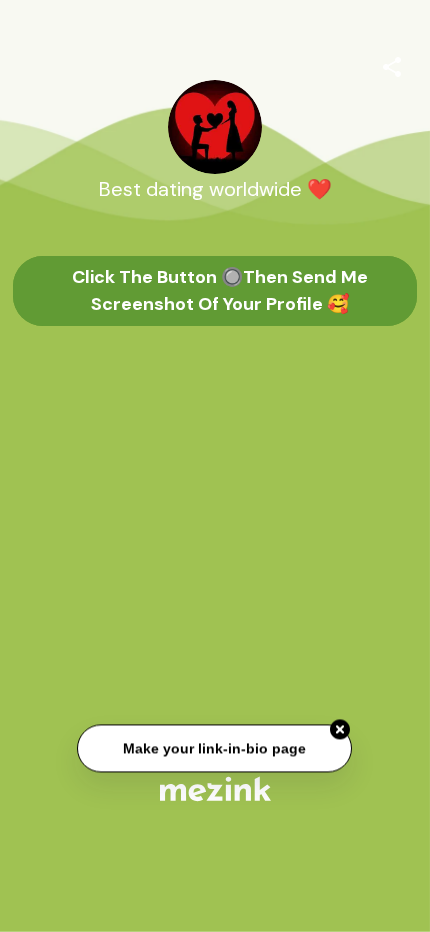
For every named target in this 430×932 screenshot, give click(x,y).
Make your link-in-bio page (215, 749)
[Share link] (392, 64)
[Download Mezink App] (215, 788)
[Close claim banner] (341, 730)
